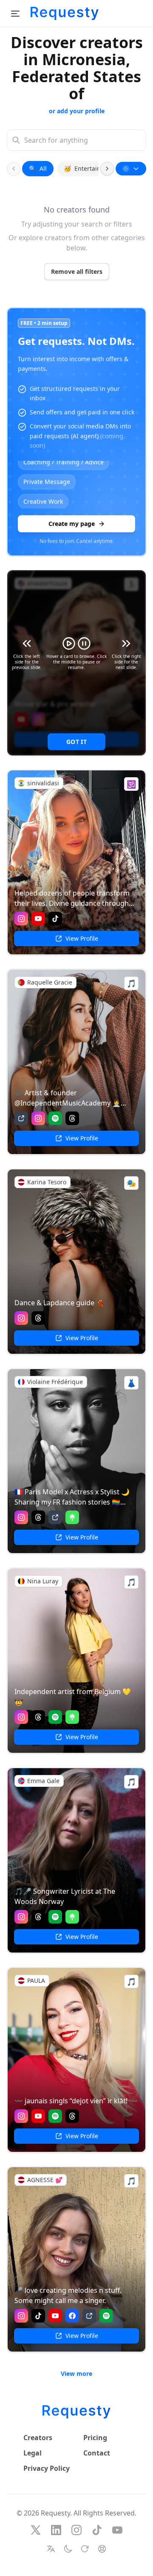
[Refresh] (85, 2549)
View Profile (82, 938)
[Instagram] (21, 919)
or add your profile (77, 111)
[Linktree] (72, 1517)
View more (76, 2374)
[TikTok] (55, 919)
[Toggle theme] (68, 2549)
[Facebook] (72, 2316)
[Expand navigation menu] (15, 14)
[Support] (102, 2549)
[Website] (21, 1118)
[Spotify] (55, 1118)
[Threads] (72, 1118)
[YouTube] (38, 919)
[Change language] (51, 2549)
